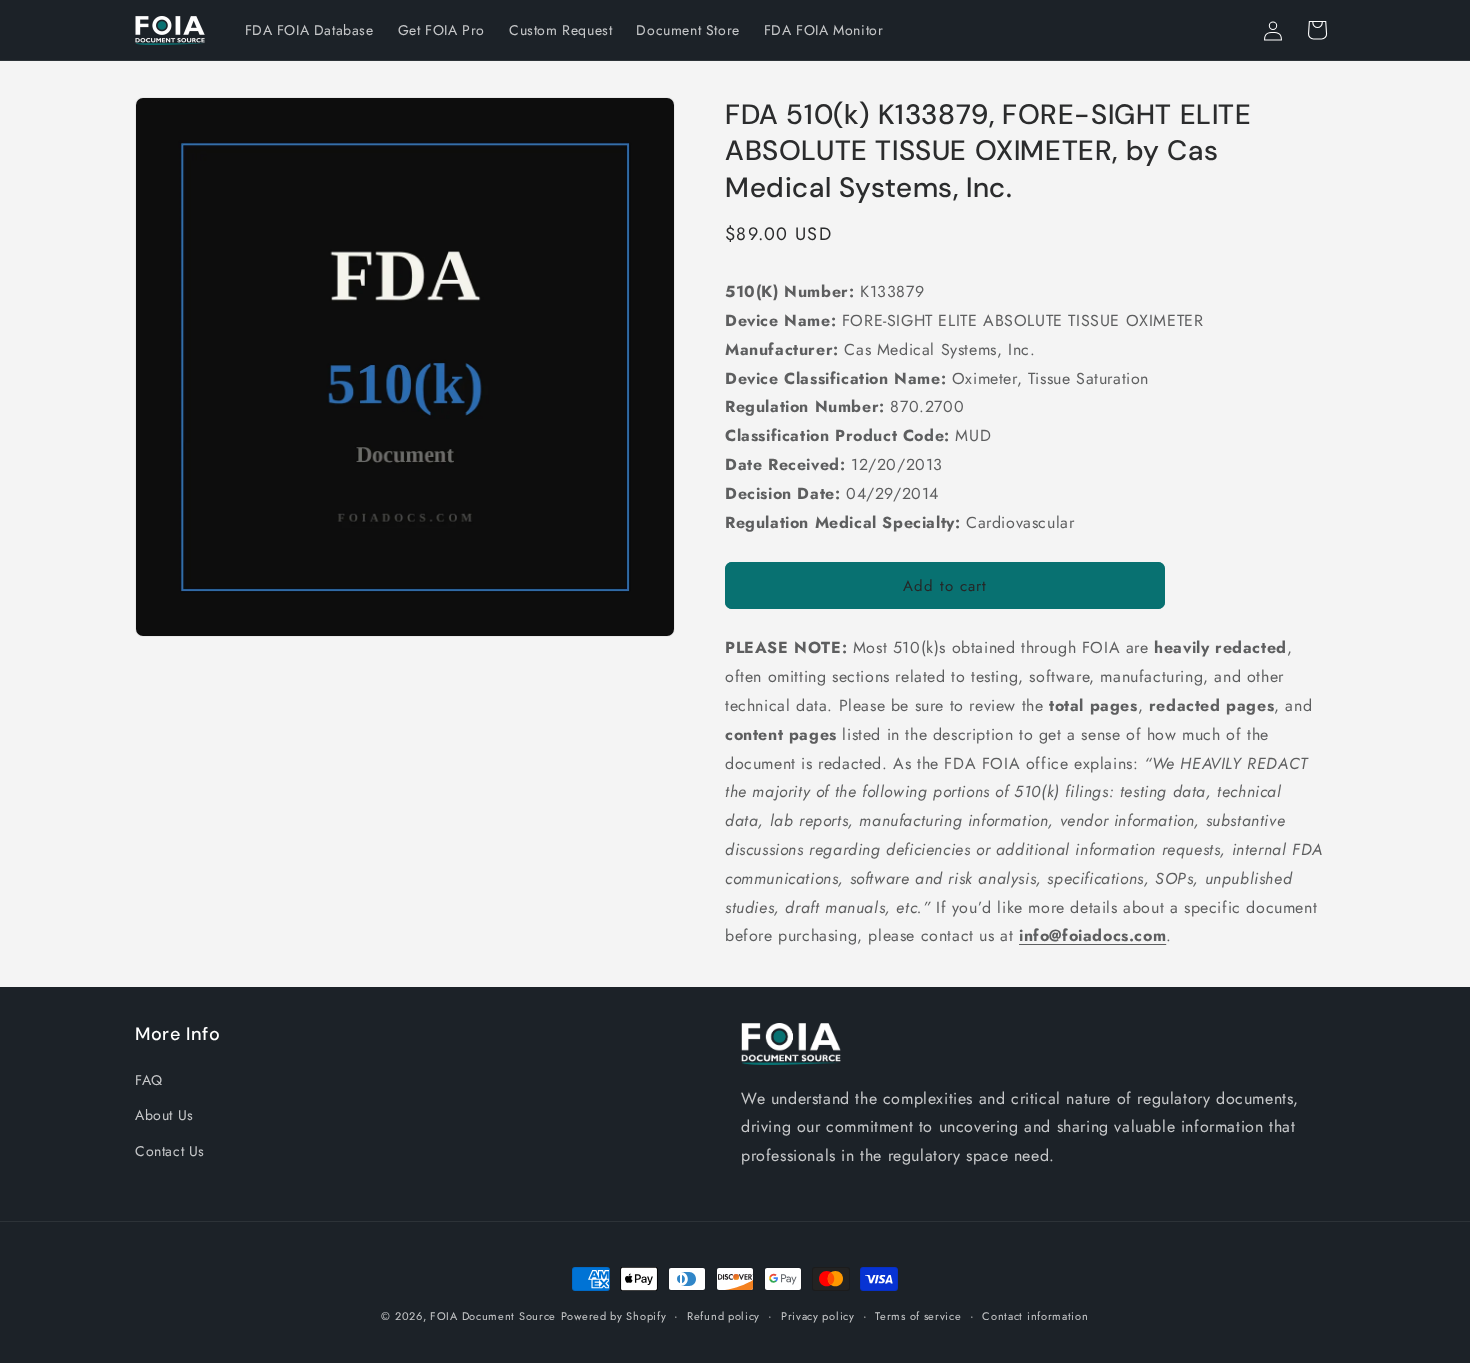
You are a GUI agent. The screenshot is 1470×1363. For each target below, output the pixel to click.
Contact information (1035, 1316)
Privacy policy (818, 1316)
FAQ (149, 1081)
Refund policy (723, 1316)
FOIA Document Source (493, 1316)
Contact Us (170, 1151)
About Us (164, 1116)
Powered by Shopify (614, 1316)
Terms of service (918, 1316)
